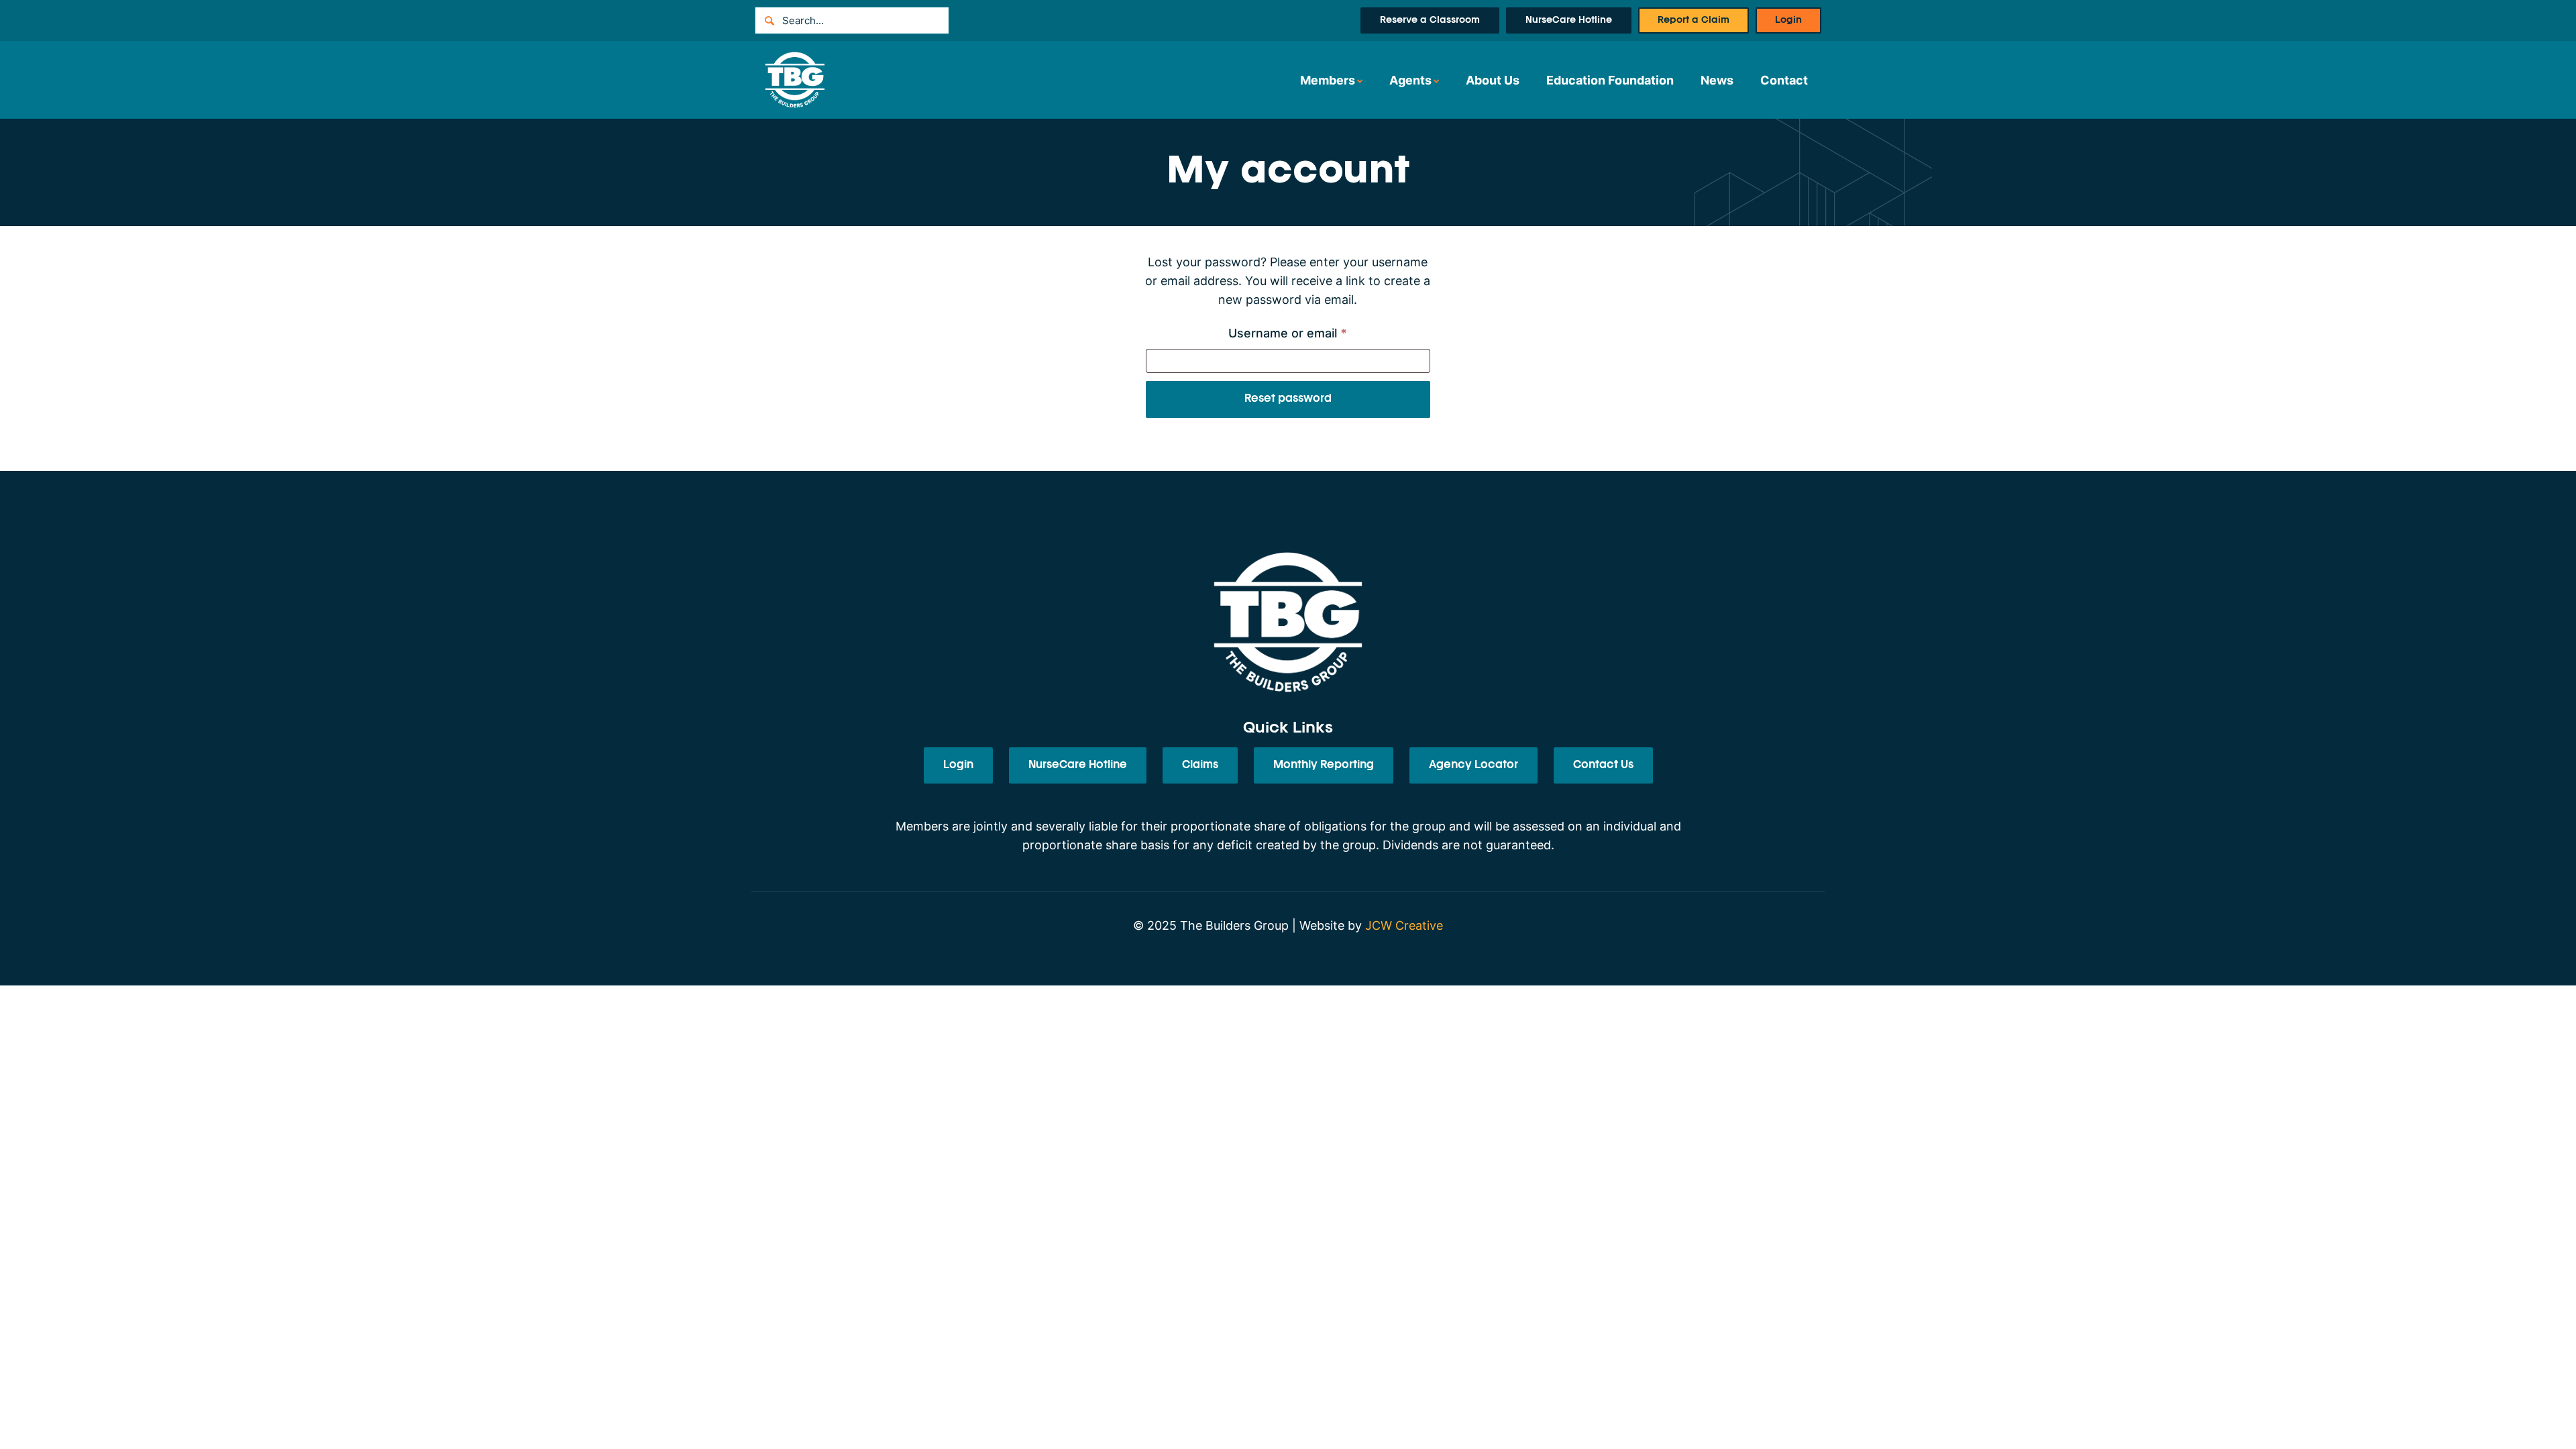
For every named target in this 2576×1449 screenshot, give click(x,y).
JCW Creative (1404, 925)
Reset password (1288, 399)
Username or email (1313, 333)
